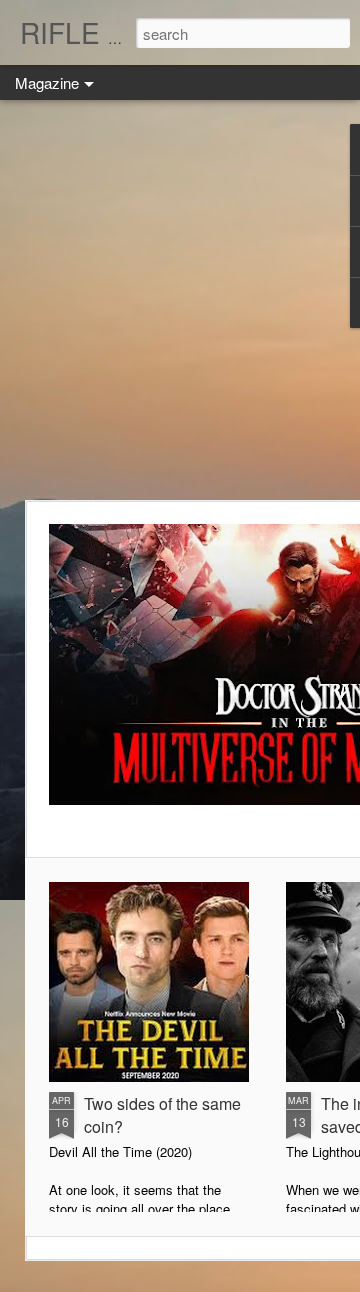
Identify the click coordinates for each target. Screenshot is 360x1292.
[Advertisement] (180, 300)
